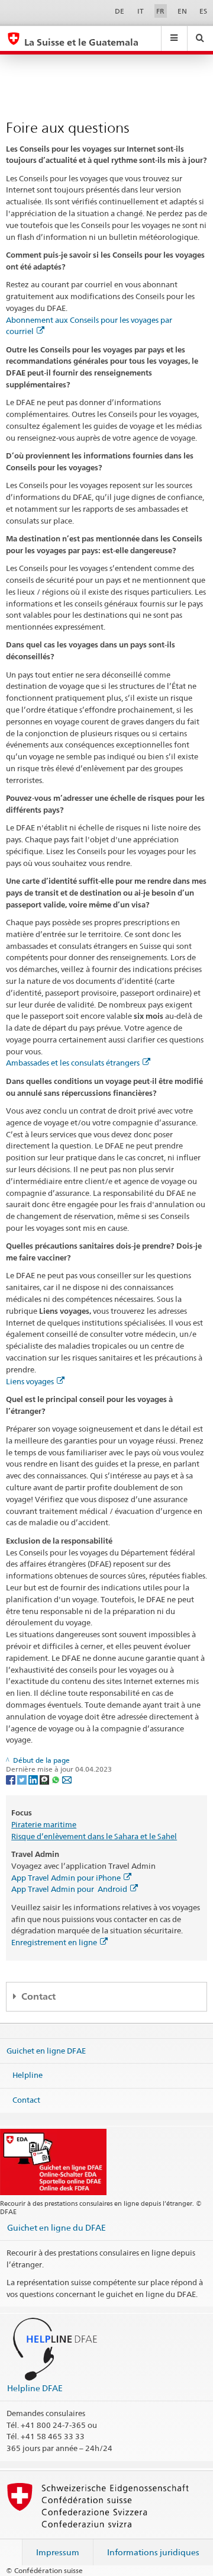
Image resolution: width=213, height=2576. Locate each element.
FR (160, 11)
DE (120, 11)
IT (141, 11)
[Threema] (45, 1779)
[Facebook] (12, 1779)
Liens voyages (30, 1381)
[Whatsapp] (57, 1779)
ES (203, 11)
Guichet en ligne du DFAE (57, 2227)
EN (182, 11)
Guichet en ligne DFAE (46, 2051)
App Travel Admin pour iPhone (66, 1878)
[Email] (67, 1779)
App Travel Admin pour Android (69, 1889)
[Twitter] (23, 1779)
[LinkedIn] (34, 1779)
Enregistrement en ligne (54, 1942)
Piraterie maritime (44, 1824)
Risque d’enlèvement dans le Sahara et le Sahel (94, 1836)
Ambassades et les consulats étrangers (73, 1063)
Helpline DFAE (35, 2388)
